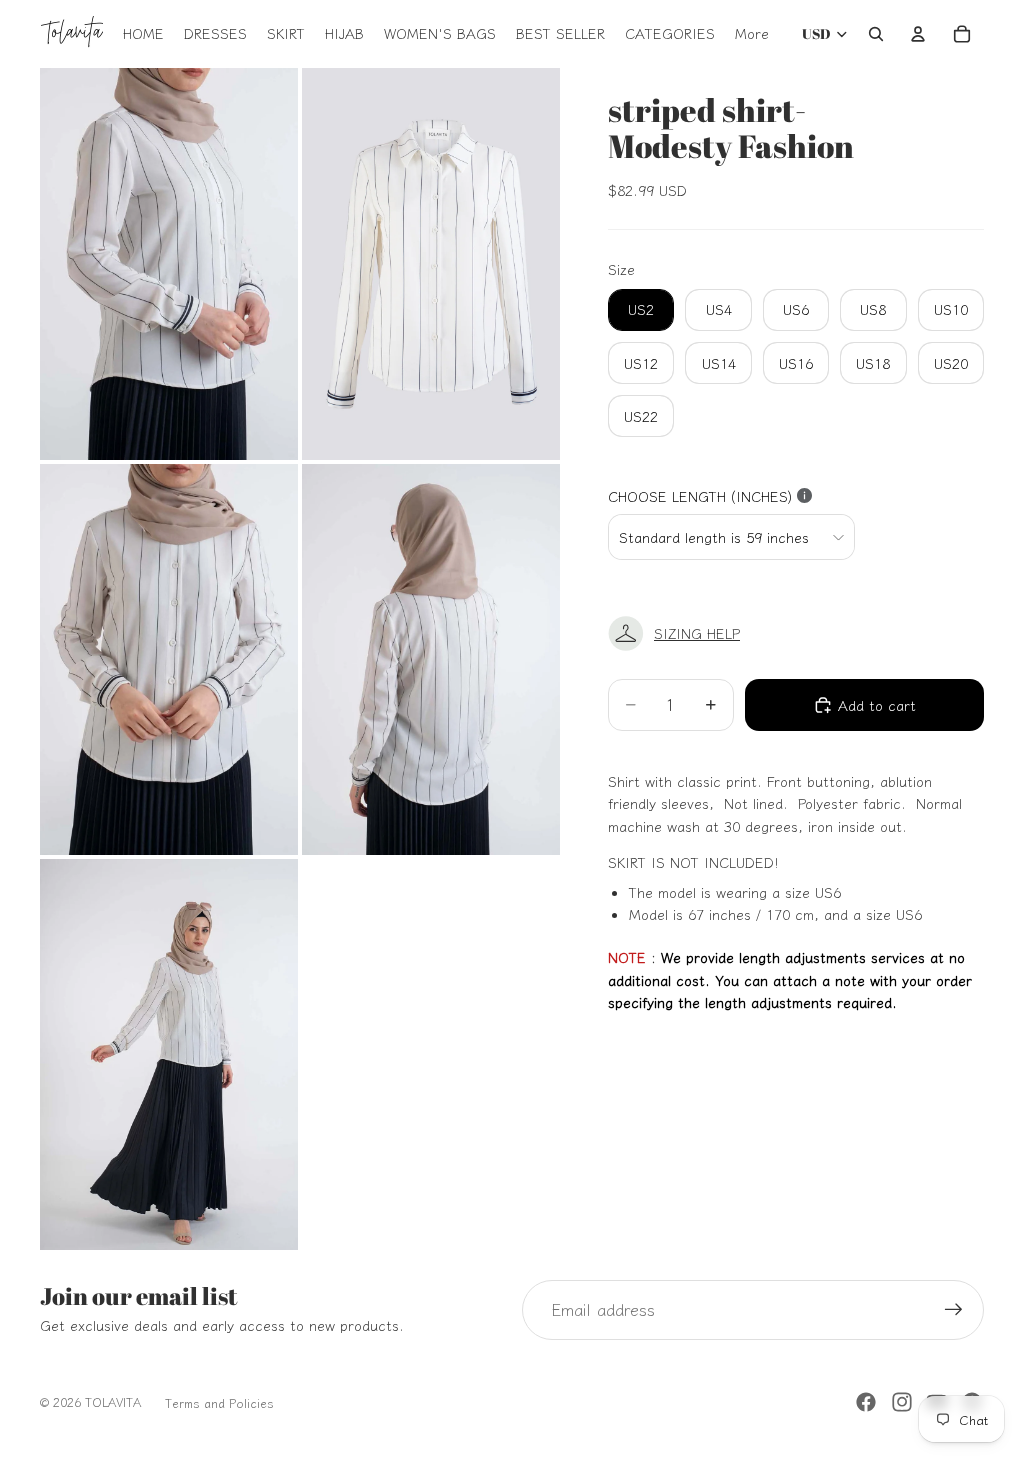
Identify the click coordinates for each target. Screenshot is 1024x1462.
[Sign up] (954, 1310)
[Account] (918, 34)
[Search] (876, 34)
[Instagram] (902, 1402)
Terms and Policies (219, 1402)
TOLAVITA (113, 1401)
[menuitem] (752, 34)
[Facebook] (866, 1402)
